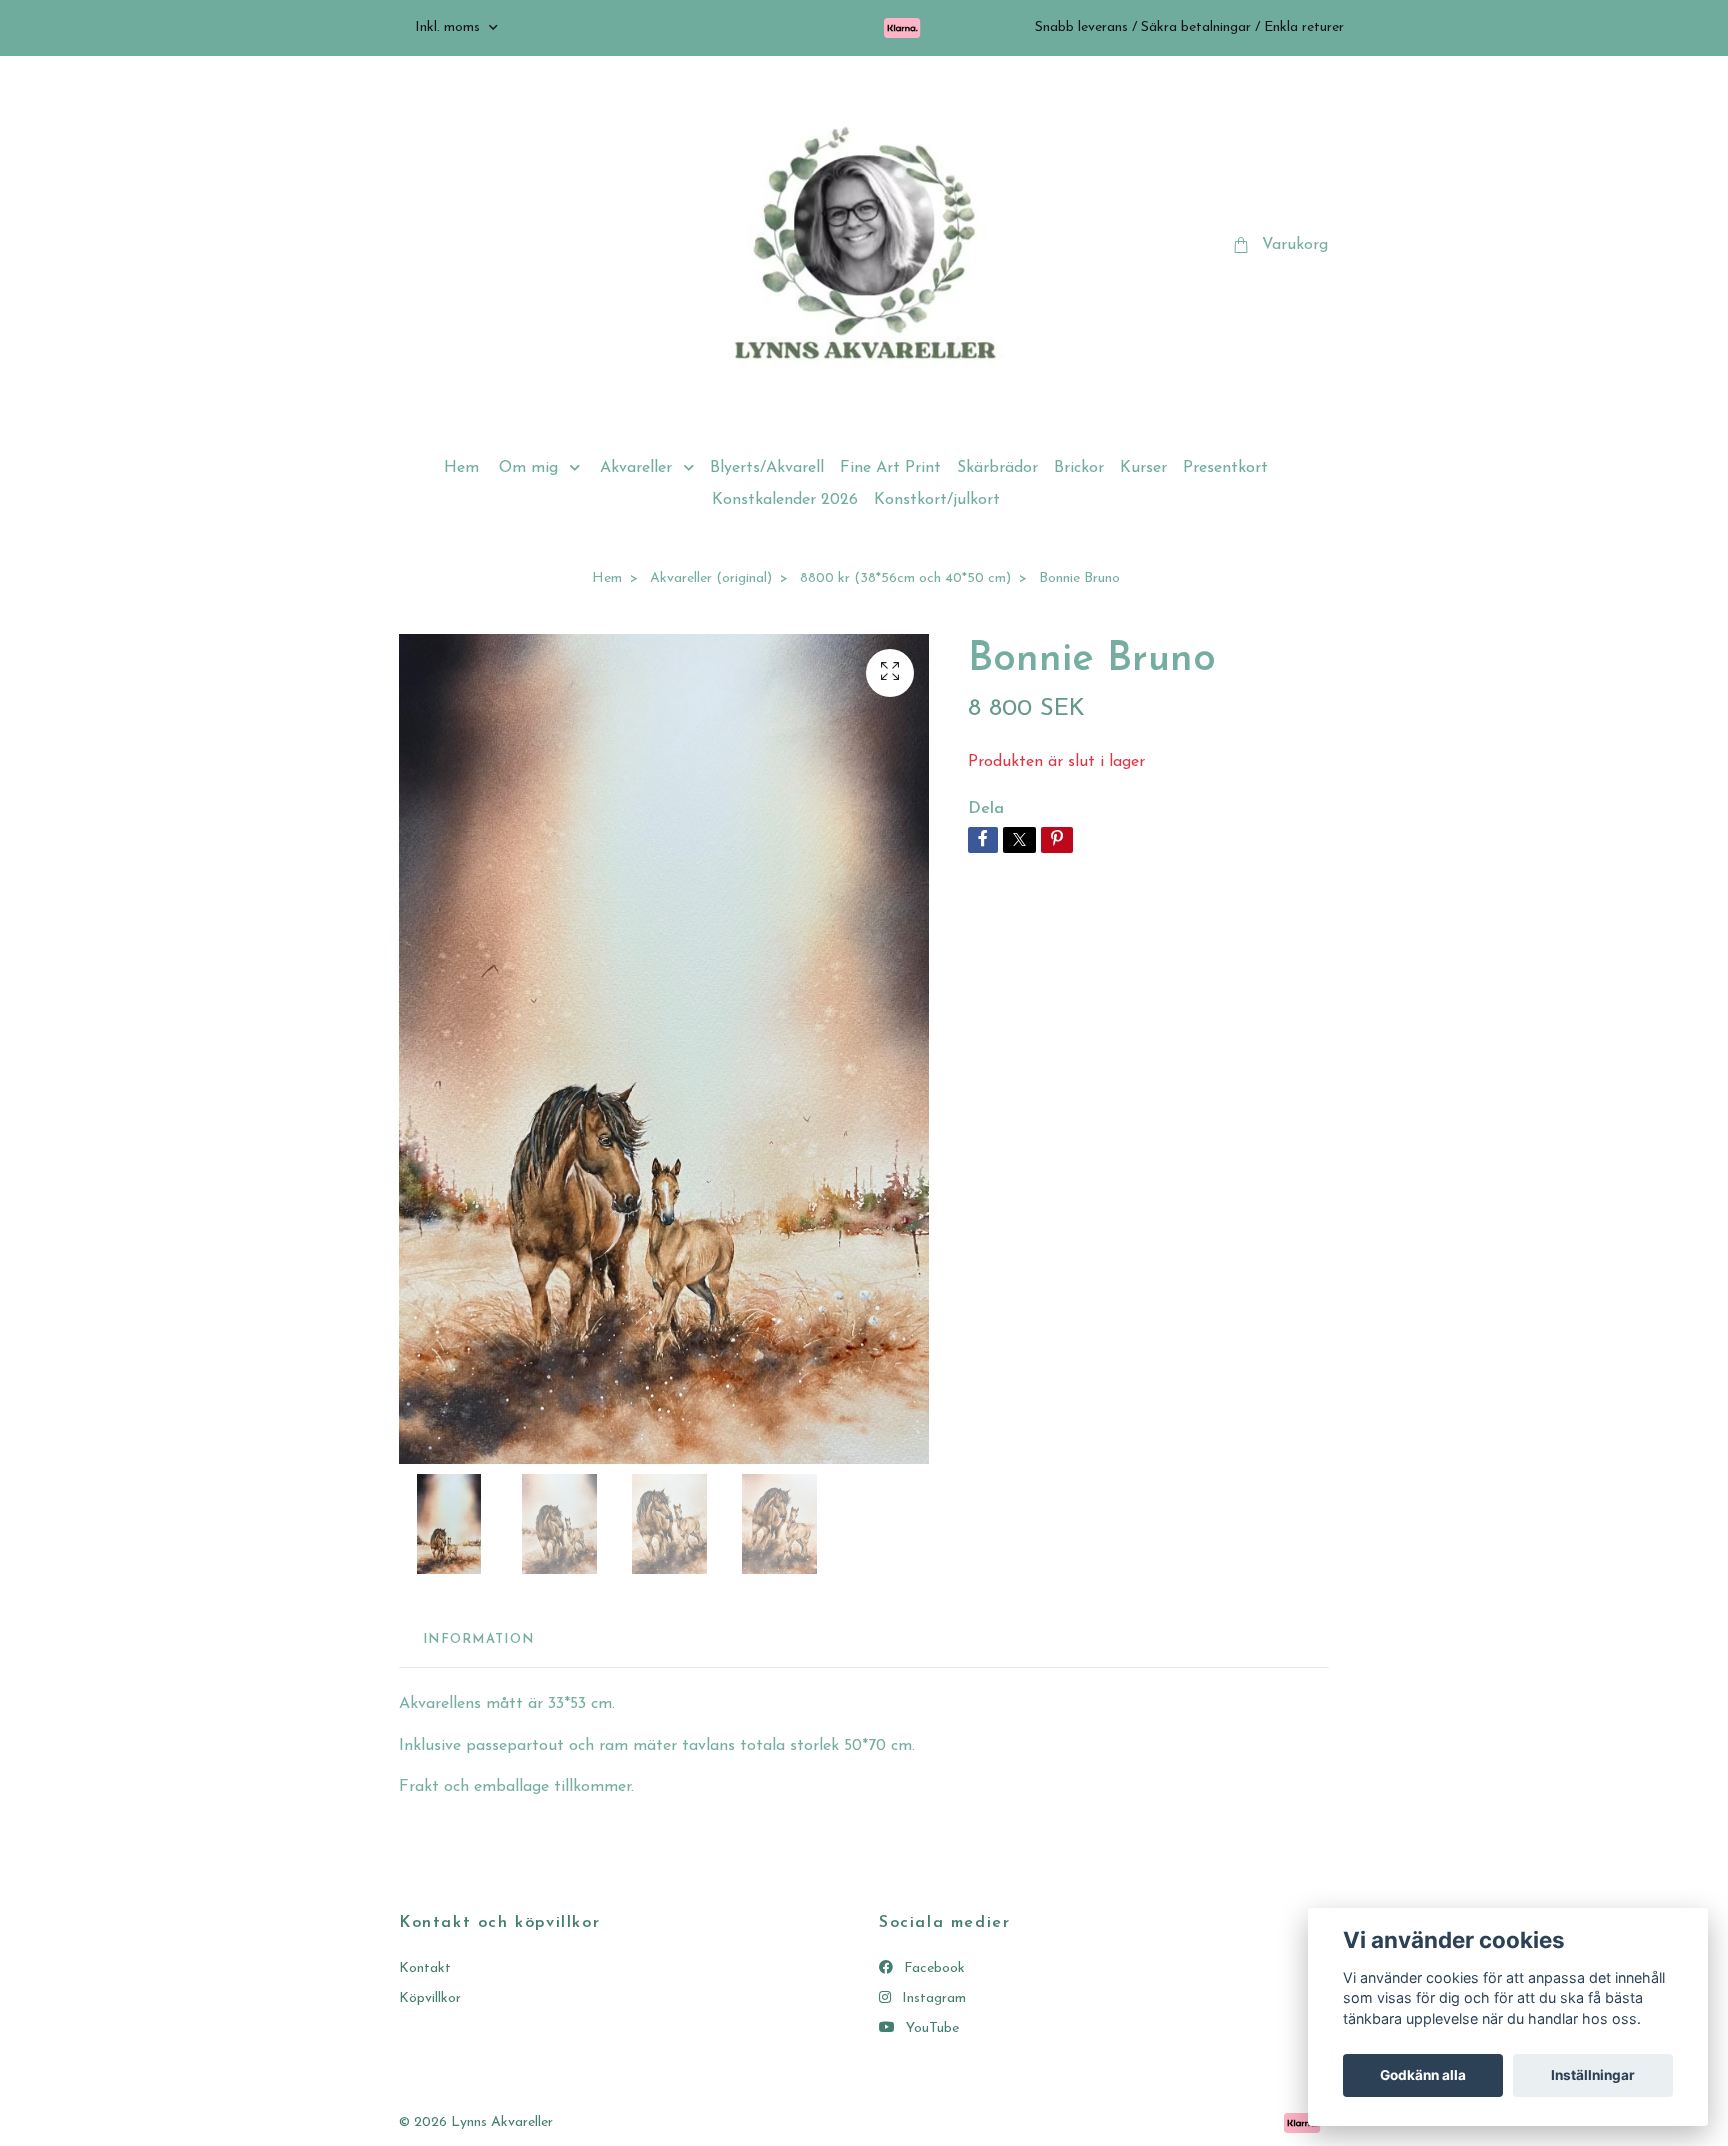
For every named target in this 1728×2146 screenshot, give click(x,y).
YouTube (930, 2028)
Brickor (1079, 468)
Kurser (1143, 468)
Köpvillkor (430, 1998)
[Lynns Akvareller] (864, 246)
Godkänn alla (1423, 2075)
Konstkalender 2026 (785, 500)
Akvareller (636, 468)
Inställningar (1593, 2075)
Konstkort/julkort (937, 500)
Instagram (932, 1998)
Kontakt (425, 1968)
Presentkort (1225, 468)
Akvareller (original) (711, 578)
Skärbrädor (997, 468)
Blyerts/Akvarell (767, 468)
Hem (461, 468)
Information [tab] (478, 1639)
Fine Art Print (890, 468)
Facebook (932, 1968)
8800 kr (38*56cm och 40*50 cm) (905, 578)
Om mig (528, 468)
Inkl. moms (449, 27)
